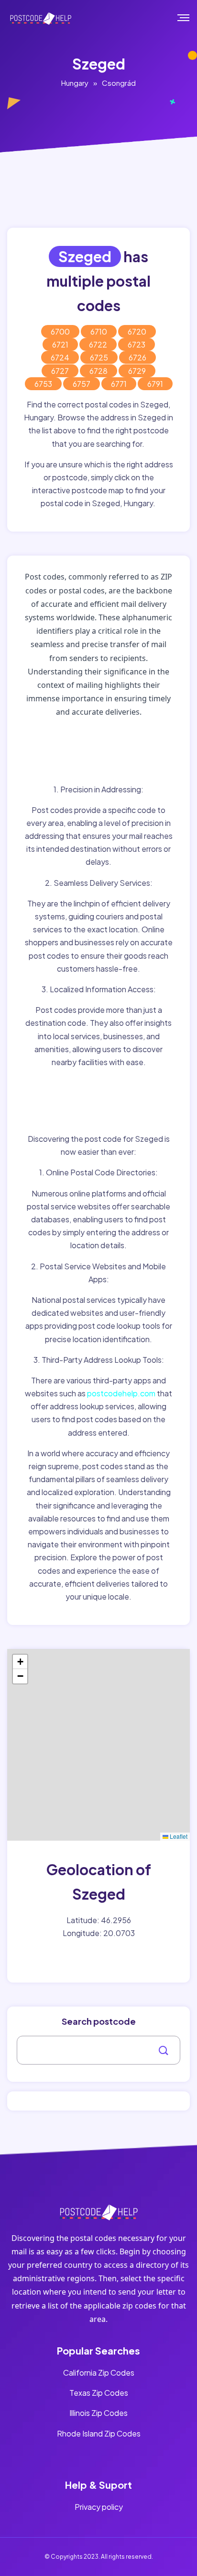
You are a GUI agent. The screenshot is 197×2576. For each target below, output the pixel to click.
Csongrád (119, 83)
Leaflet (178, 1836)
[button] (20, 1662)
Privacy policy (99, 2507)
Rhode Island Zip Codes (99, 2433)
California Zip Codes (99, 2373)
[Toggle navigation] (190, 18)
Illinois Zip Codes (98, 2413)
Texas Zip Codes (99, 2393)
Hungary (75, 83)
